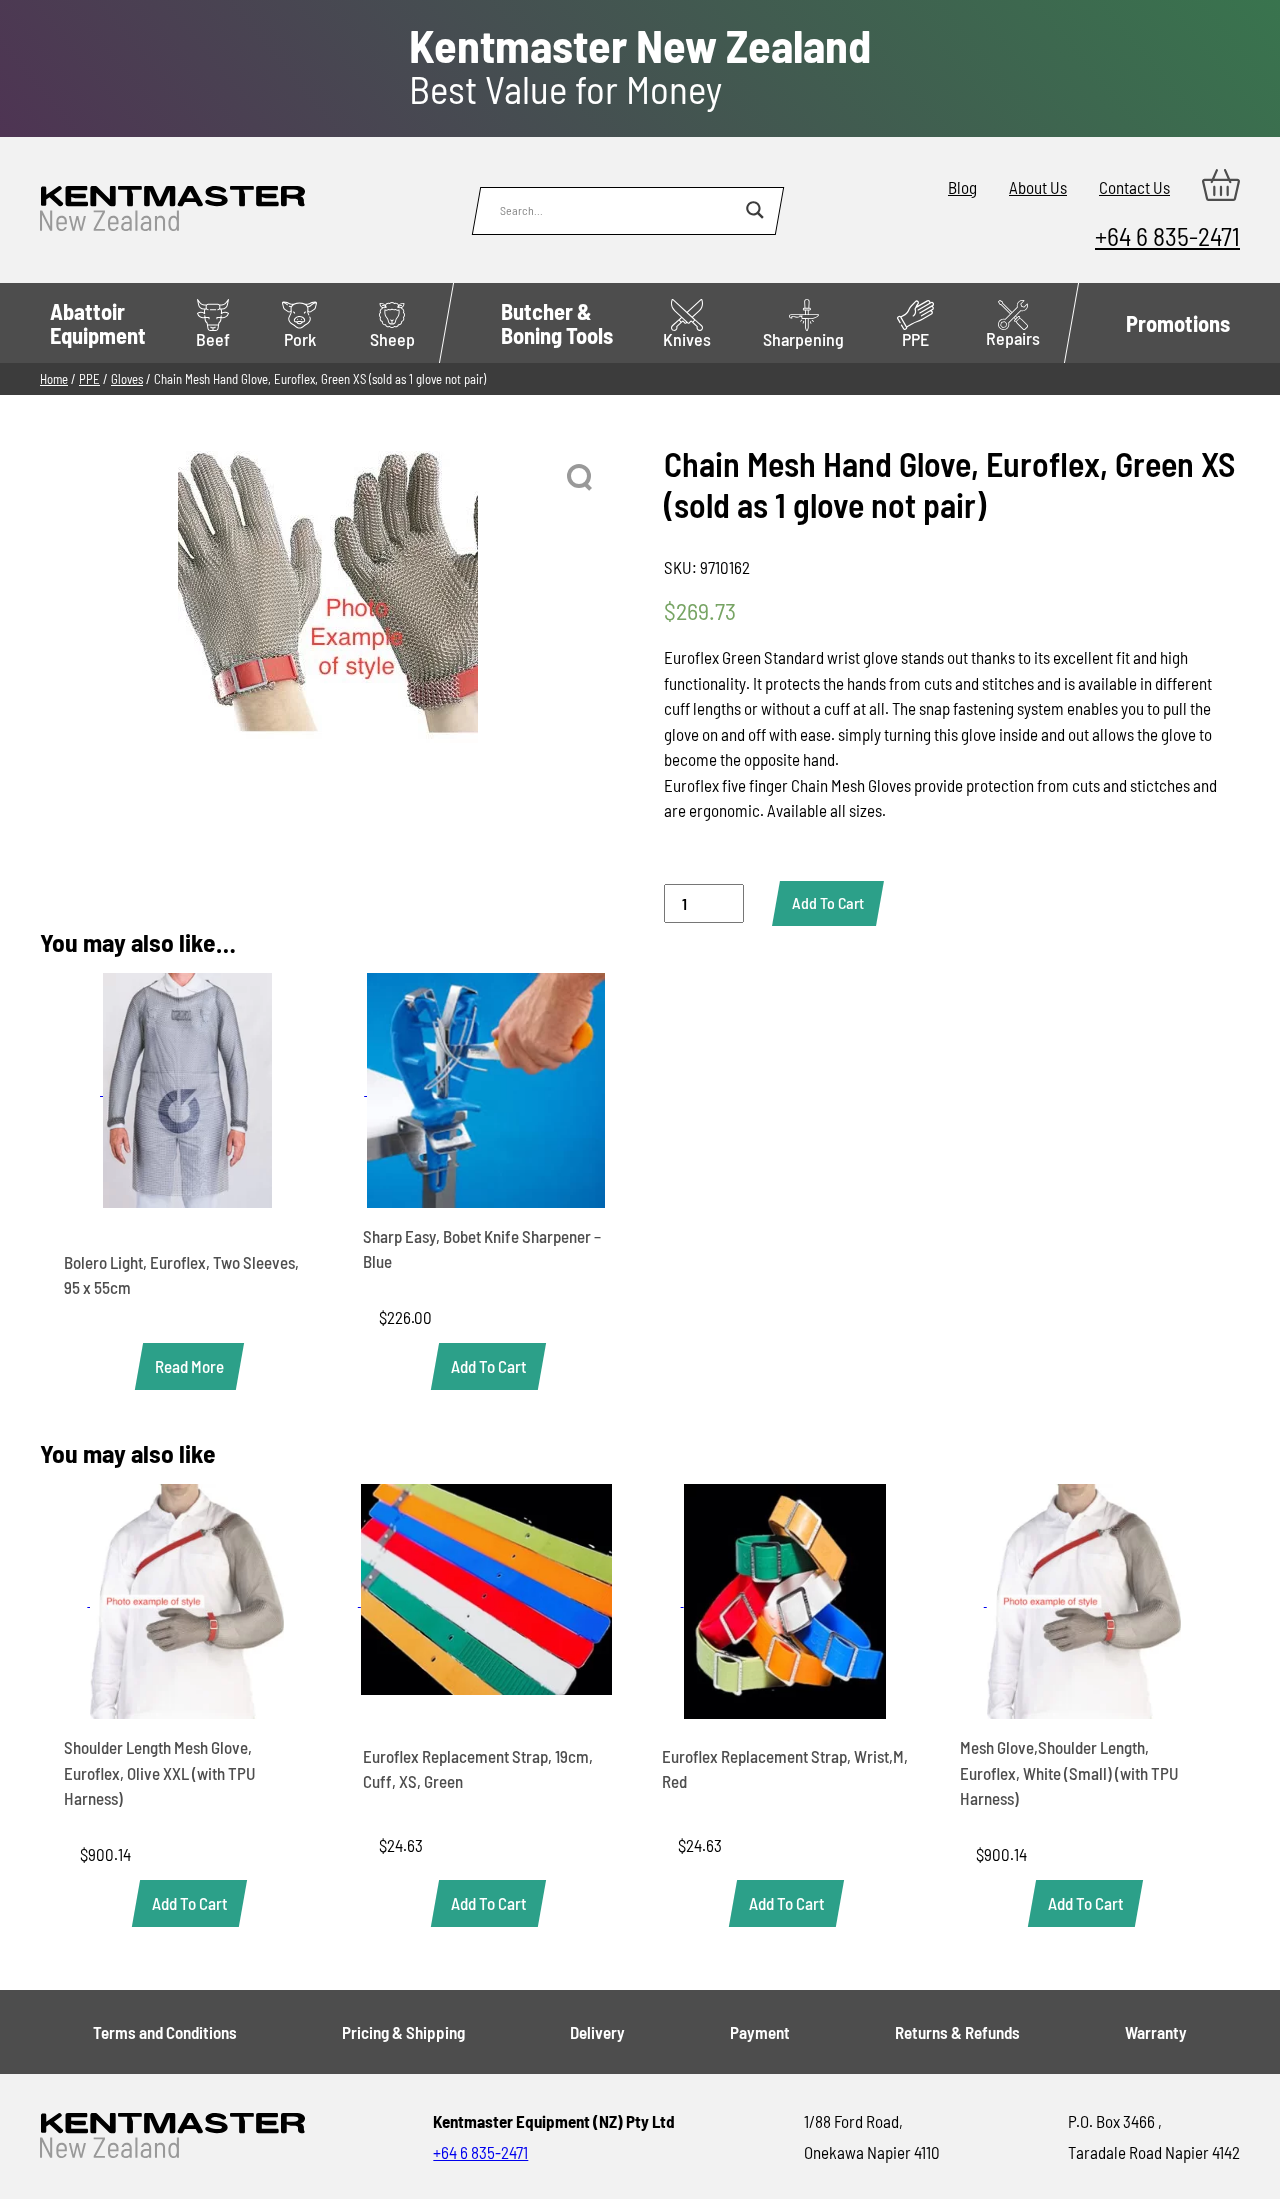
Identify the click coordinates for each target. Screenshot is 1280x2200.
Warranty (1156, 2032)
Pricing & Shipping (403, 2032)
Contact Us (1134, 187)
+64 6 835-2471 (1167, 235)
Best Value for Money (640, 67)
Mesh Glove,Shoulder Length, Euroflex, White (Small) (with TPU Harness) (1069, 1772)
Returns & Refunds (957, 2032)
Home (54, 379)
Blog (962, 187)
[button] (581, 478)
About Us (1038, 187)
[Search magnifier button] (755, 210)
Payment (760, 2032)
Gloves (127, 379)
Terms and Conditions (165, 2032)
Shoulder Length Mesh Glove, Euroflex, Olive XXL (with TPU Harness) (160, 1772)
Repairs (1013, 338)
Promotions (1178, 323)
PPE (915, 339)
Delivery (597, 2032)
